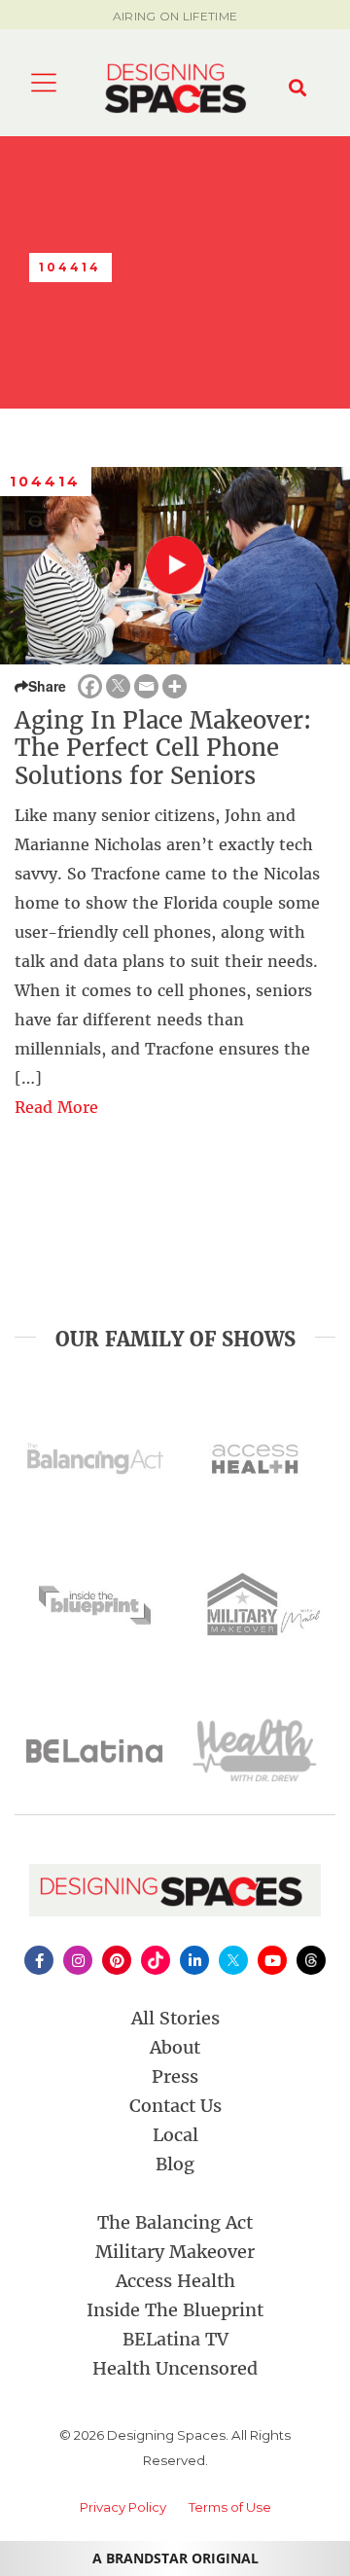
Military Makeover (175, 2252)
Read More (56, 1107)
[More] (175, 686)
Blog (175, 2164)
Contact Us (175, 2106)
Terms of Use (230, 2507)
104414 (46, 482)
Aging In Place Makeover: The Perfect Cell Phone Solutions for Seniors (163, 749)
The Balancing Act (175, 2222)
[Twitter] (118, 686)
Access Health (175, 2281)
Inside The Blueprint (175, 2310)
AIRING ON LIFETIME (175, 16)
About (175, 2047)
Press (175, 2076)
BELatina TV (175, 2339)
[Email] (146, 686)
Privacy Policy (123, 2507)
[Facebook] (90, 686)
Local (175, 2135)
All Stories (175, 2018)
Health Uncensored (175, 2368)
